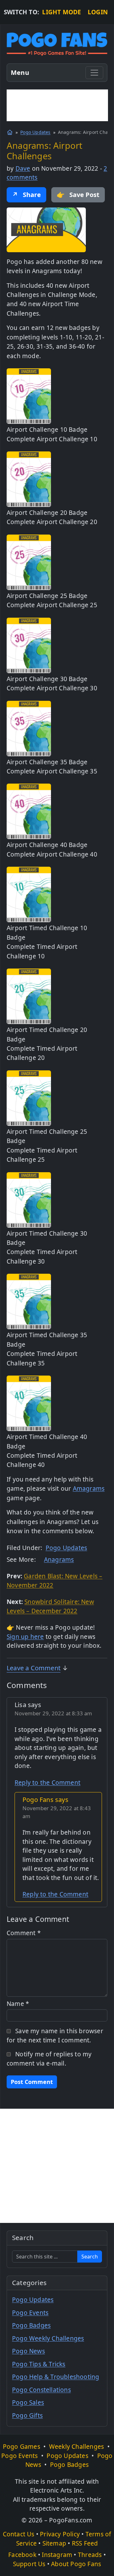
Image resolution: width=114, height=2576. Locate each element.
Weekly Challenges (76, 2447)
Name (18, 2004)
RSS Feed (85, 2543)
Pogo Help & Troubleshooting (56, 2377)
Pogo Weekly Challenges (48, 2338)
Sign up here (25, 1637)
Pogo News (28, 2351)
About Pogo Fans (76, 2564)
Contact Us (19, 2534)
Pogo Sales (28, 2402)
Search (90, 2257)
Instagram (57, 2555)
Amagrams (89, 1488)
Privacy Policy (60, 2534)
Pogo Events (30, 2313)
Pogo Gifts (27, 2415)
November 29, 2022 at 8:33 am (54, 1713)
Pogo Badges (31, 2325)
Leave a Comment (34, 1668)
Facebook (22, 2555)
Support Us (29, 2564)
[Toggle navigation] (94, 73)
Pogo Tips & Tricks (39, 2364)
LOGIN (98, 12)
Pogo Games (22, 2447)
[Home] (10, 132)
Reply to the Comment (47, 1783)
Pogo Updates (35, 132)
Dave (23, 168)
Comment (24, 1933)
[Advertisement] (57, 105)
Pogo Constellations (41, 2390)
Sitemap (54, 2543)
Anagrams (59, 1560)
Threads (90, 2555)
